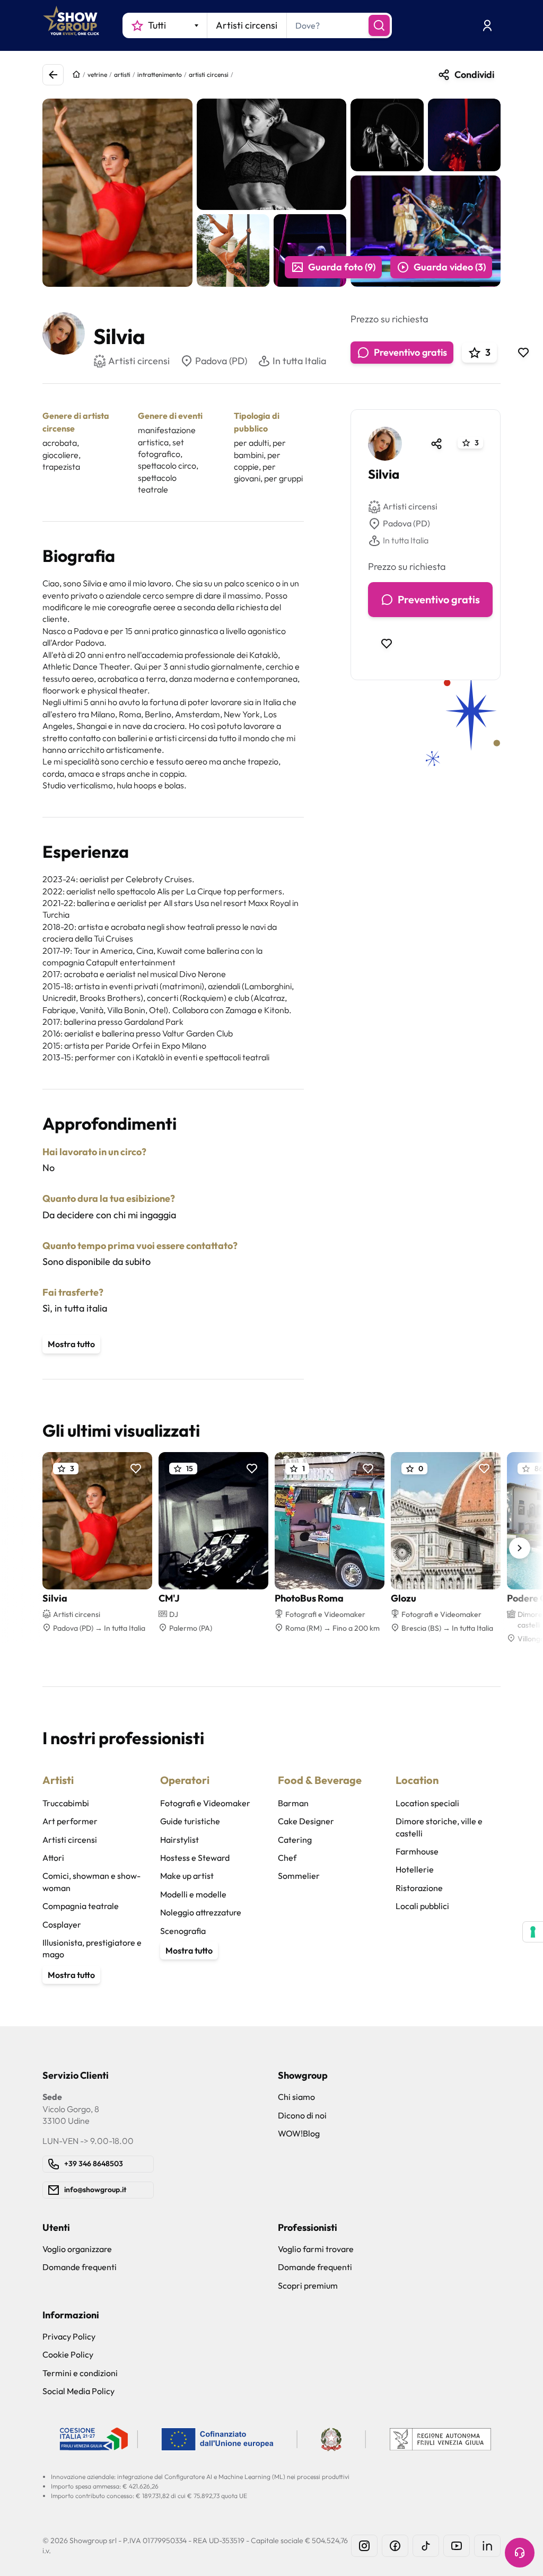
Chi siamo (296, 2097)
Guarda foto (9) (342, 267)
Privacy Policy (69, 2336)
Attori (53, 1858)
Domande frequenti (80, 2267)
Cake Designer (306, 1821)
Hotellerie (415, 1869)
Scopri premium (308, 2285)
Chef (287, 1858)
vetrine (97, 74)
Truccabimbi (66, 1803)
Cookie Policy (68, 2354)
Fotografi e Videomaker (205, 1803)
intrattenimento (160, 74)
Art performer (70, 1821)
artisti (122, 74)
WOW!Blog (299, 2133)
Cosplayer (62, 1924)
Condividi (474, 74)
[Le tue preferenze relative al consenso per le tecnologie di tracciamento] (533, 1932)
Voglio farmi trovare (316, 2249)
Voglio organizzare (77, 2249)
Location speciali (427, 1803)
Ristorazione (419, 1888)
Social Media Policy (78, 2391)
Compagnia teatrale (81, 1906)
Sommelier (299, 1876)
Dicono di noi (302, 2115)
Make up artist (187, 1876)
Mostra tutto (71, 1344)
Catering (295, 1840)
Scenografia (183, 1931)
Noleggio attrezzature (201, 1912)
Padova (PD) (221, 361)
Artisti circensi (410, 506)
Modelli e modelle (193, 1894)
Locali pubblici (422, 1906)
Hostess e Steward (195, 1858)
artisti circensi (209, 74)
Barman (293, 1803)
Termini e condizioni (80, 2373)
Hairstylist (179, 1840)
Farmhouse (417, 1851)
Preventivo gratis (410, 352)
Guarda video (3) (450, 267)
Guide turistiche (190, 1821)
